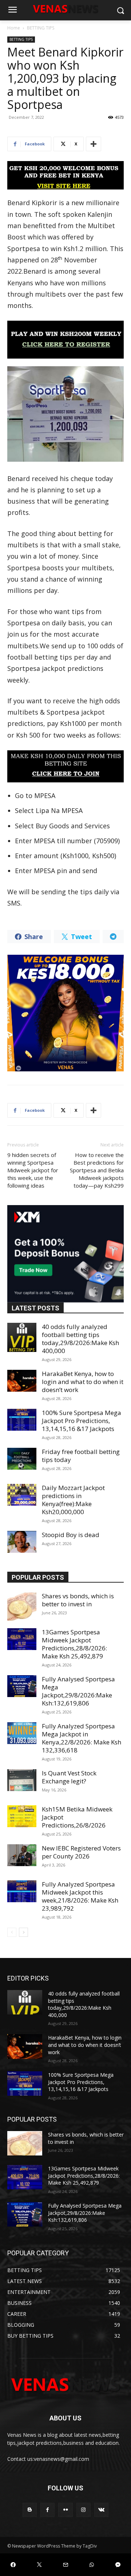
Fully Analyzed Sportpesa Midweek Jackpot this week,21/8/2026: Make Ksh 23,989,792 (80, 1896)
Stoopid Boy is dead (71, 1535)
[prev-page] (12, 1932)
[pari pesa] (65, 1013)
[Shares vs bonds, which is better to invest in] (22, 1607)
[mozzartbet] (65, 340)
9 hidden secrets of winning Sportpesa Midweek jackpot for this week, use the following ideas (33, 1170)
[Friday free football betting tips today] (22, 1459)
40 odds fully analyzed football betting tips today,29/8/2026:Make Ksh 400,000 (80, 1339)
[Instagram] (84, 2510)
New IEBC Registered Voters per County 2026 (81, 1852)
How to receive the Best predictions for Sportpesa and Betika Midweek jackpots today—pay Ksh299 (97, 1170)
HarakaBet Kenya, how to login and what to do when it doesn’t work (83, 1382)
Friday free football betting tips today (81, 1456)
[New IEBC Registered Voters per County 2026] (22, 1855)
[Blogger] (30, 2510)
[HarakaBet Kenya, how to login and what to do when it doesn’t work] (22, 1381)
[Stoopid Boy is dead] (22, 1542)
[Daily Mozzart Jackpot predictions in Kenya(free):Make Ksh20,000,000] (22, 1495)
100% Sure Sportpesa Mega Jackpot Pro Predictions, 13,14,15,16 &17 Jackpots (82, 1421)
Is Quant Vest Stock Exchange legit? (69, 1777)
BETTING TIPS (41, 28)
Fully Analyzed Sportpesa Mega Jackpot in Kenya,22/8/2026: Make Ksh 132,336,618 (82, 1738)
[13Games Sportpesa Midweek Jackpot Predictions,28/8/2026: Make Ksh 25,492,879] (22, 1639)
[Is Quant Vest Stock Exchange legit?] (22, 1780)
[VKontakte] (101, 2510)
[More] (94, 144)
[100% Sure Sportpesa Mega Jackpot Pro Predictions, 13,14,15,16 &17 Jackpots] (22, 1420)
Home (14, 28)
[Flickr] (65, 2510)
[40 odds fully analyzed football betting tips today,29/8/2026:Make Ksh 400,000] (22, 1337)
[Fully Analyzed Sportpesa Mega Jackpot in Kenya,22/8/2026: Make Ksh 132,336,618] (22, 1733)
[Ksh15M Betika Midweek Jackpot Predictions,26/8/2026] (22, 1816)
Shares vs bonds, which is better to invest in (78, 1600)
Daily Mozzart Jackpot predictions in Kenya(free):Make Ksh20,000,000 (73, 1500)
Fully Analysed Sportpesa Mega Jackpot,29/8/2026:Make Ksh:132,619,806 (78, 1691)
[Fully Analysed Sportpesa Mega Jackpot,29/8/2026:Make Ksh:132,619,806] (22, 1686)
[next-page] (23, 1932)
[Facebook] (47, 2510)
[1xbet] (65, 175)
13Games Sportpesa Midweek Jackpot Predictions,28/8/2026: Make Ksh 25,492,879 (74, 1644)
